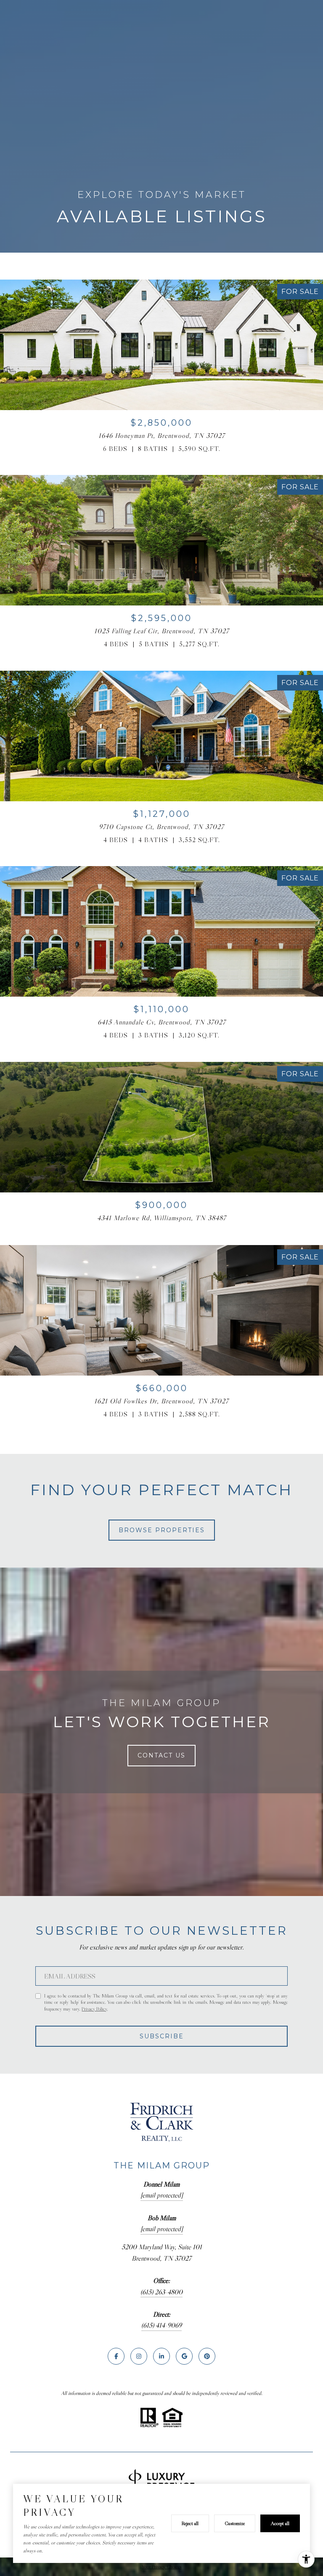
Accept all (280, 2523)
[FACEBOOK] (116, 2356)
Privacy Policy (94, 2009)
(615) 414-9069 (161, 2325)
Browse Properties (162, 1530)
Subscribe (162, 2036)
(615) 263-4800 (161, 2292)
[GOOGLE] (184, 2356)
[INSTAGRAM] (139, 2356)
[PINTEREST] (207, 2356)
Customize (235, 2523)
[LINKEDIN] (161, 2356)
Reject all (190, 2523)
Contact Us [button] (161, 1755)
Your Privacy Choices (161, 2567)
